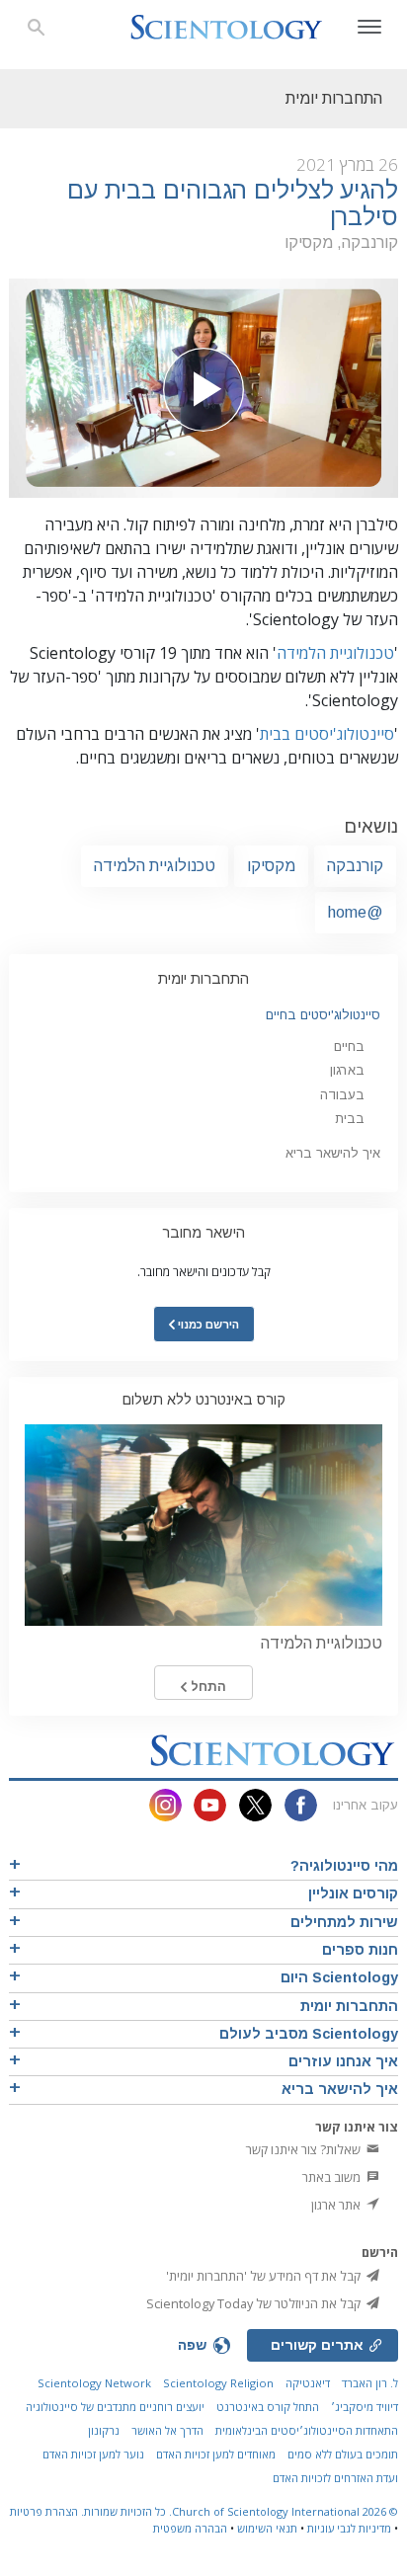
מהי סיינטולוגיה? (344, 1866)
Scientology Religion (218, 2383)
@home (356, 912)
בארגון (347, 1070)
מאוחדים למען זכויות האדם (216, 2454)
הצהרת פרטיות (44, 2511)
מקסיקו (271, 866)
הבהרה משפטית (190, 2528)
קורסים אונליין (353, 1893)
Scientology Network (94, 2383)
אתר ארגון (337, 2205)
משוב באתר (333, 2177)
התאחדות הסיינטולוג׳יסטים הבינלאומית (307, 2430)
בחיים (349, 1046)
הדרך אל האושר (167, 2430)
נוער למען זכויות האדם (93, 2454)
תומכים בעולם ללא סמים (343, 2454)
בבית (350, 1119)
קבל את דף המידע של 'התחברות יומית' (265, 2276)
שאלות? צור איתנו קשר (305, 2149)
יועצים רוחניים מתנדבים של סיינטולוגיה (115, 2407)
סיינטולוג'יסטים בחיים (323, 1015)
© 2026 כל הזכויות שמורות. (238, 2511)
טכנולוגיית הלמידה (335, 653)
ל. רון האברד (370, 2383)
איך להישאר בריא (333, 1153)
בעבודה (342, 1095)
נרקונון (104, 2430)
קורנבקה (355, 866)
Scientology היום (339, 1977)
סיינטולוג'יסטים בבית (327, 734)
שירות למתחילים (344, 1922)
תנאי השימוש (267, 2528)
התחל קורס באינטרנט (268, 2407)
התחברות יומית (203, 979)
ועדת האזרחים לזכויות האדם (335, 2478)
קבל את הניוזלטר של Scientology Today (255, 2303)
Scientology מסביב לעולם (309, 2034)
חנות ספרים (360, 1950)
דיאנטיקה (308, 2383)
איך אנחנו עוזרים (343, 2061)
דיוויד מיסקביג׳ (365, 2407)
